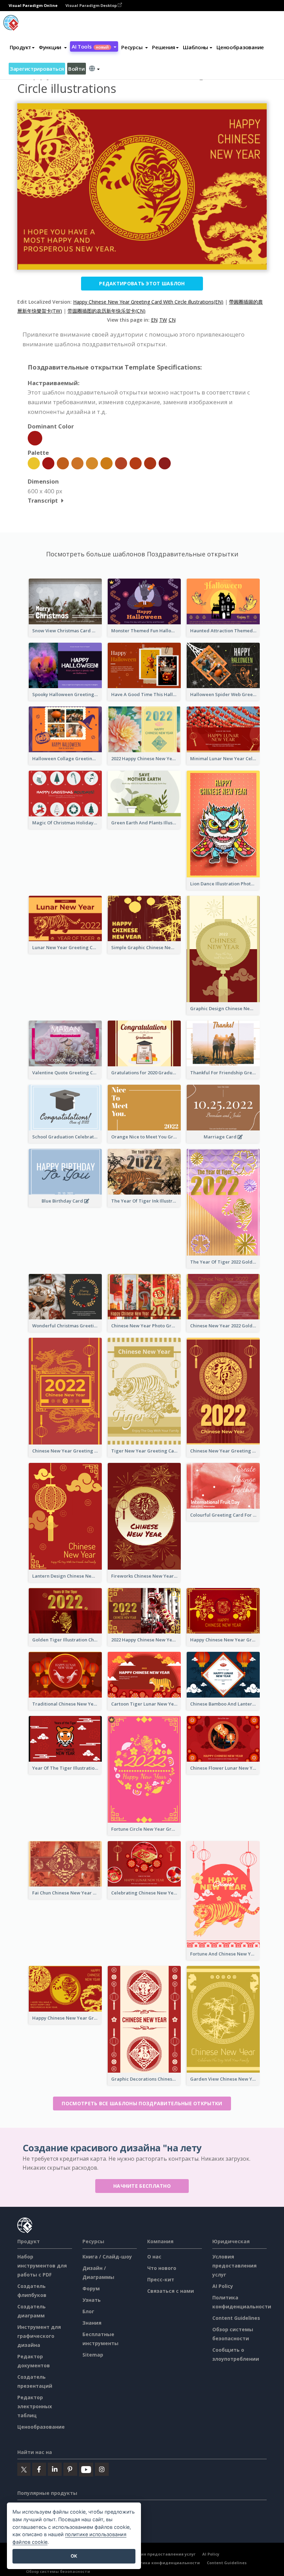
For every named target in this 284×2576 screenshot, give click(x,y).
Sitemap (93, 2355)
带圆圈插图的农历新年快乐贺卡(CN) (106, 311)
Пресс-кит (161, 2279)
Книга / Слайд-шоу (107, 2257)
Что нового (162, 2268)
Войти (77, 69)
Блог (88, 2311)
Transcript (43, 500)
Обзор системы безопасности (58, 2571)
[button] (53, 47)
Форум (91, 2288)
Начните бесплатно (142, 2186)
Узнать (92, 2300)
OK (74, 2556)
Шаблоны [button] (196, 47)
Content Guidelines (236, 2318)
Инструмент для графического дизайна (39, 2336)
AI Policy (223, 2286)
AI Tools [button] (90, 46)
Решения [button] (164, 47)
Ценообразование (240, 47)
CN (172, 320)
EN (154, 320)
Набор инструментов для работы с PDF (42, 2266)
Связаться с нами (171, 2291)
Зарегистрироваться (37, 69)
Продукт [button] (20, 47)
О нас (154, 2257)
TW (163, 320)
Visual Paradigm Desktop (92, 5)
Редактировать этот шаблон (142, 283)
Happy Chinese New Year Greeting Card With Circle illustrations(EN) (148, 302)
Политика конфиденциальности (164, 2563)
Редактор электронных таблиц (35, 2406)
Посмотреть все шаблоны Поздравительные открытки (142, 2103)
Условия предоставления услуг (234, 2266)
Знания (92, 2323)
